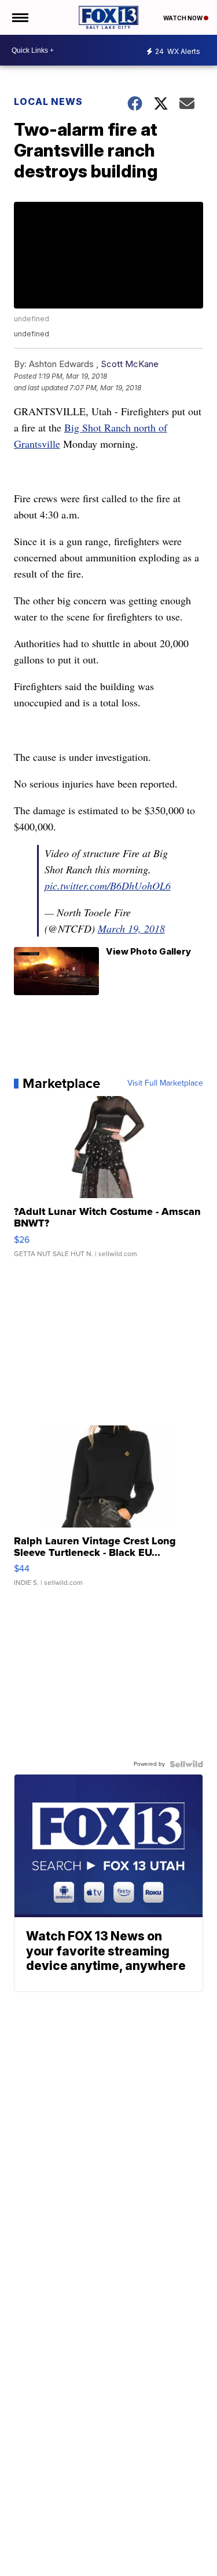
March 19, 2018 (131, 928)
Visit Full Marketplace (165, 1083)
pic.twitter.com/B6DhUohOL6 (108, 886)
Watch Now (183, 18)
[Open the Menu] (19, 17)
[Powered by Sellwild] (186, 1764)
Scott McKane (130, 364)
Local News (48, 101)
